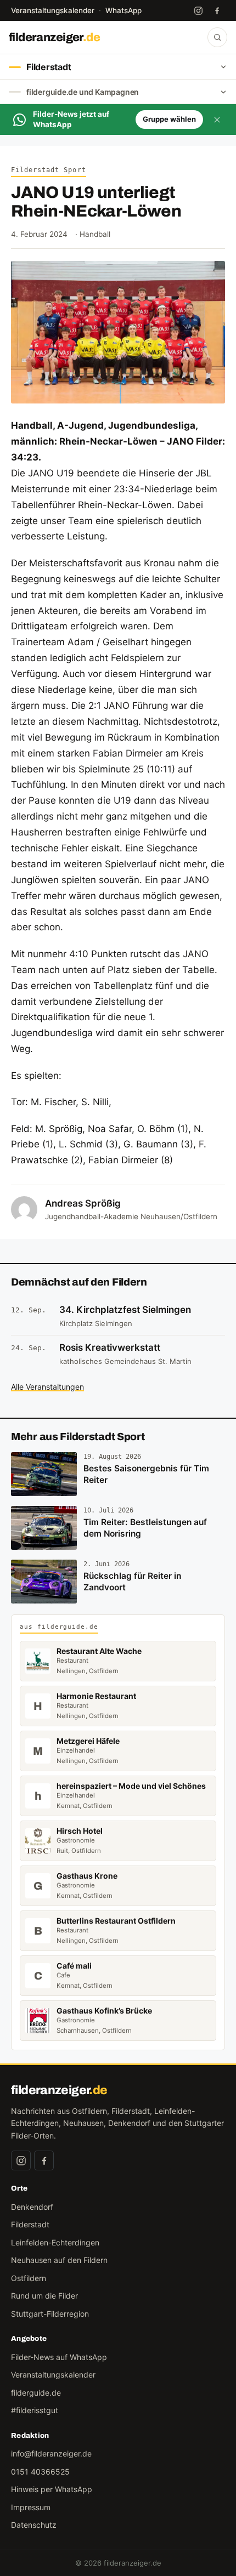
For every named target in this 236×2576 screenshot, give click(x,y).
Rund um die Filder (44, 2296)
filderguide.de (36, 2393)
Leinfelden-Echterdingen (55, 2242)
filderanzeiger (54, 37)
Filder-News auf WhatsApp (59, 2357)
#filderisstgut (35, 2410)
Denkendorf (32, 2207)
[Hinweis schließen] (217, 120)
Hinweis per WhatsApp (52, 2489)
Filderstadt (30, 2224)
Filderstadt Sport (49, 170)
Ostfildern (29, 2278)
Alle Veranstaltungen (47, 1387)
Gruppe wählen (169, 119)
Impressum (31, 2507)
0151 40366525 (40, 2472)
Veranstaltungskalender (53, 10)
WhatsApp (123, 10)
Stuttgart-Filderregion (50, 2314)
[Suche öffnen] (217, 37)
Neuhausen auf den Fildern (59, 2260)
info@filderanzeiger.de (51, 2453)
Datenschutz (34, 2525)
